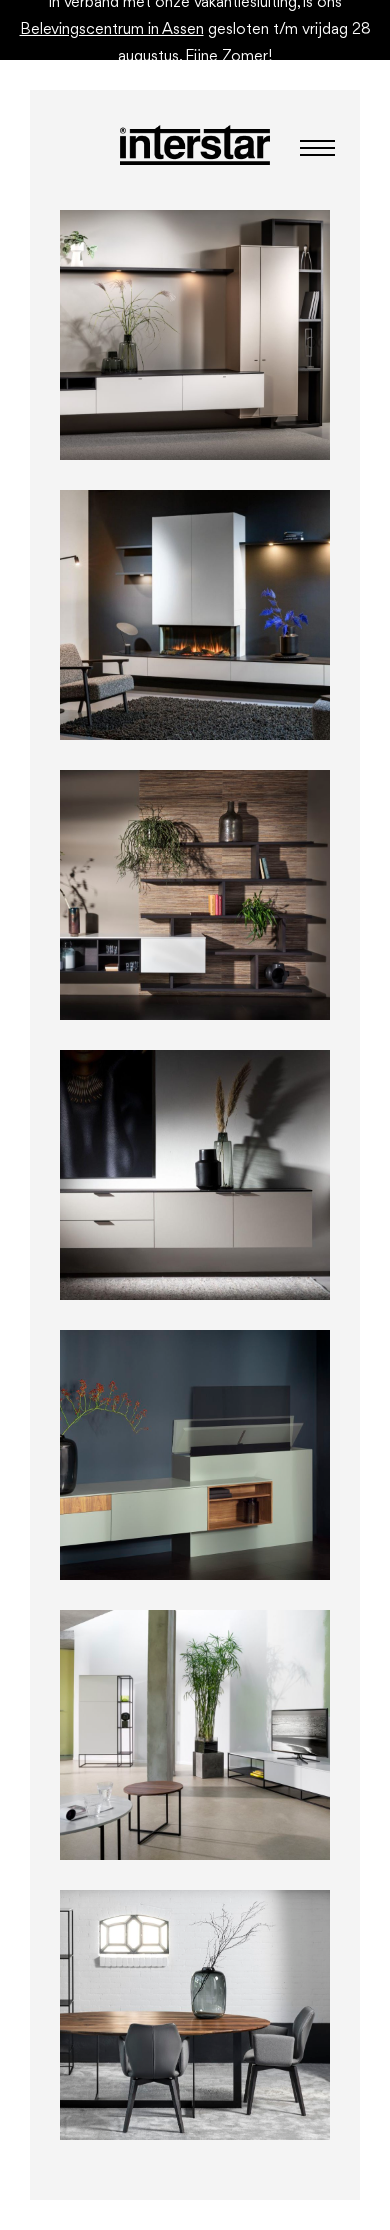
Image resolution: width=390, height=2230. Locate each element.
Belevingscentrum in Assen (112, 30)
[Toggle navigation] (311, 148)
